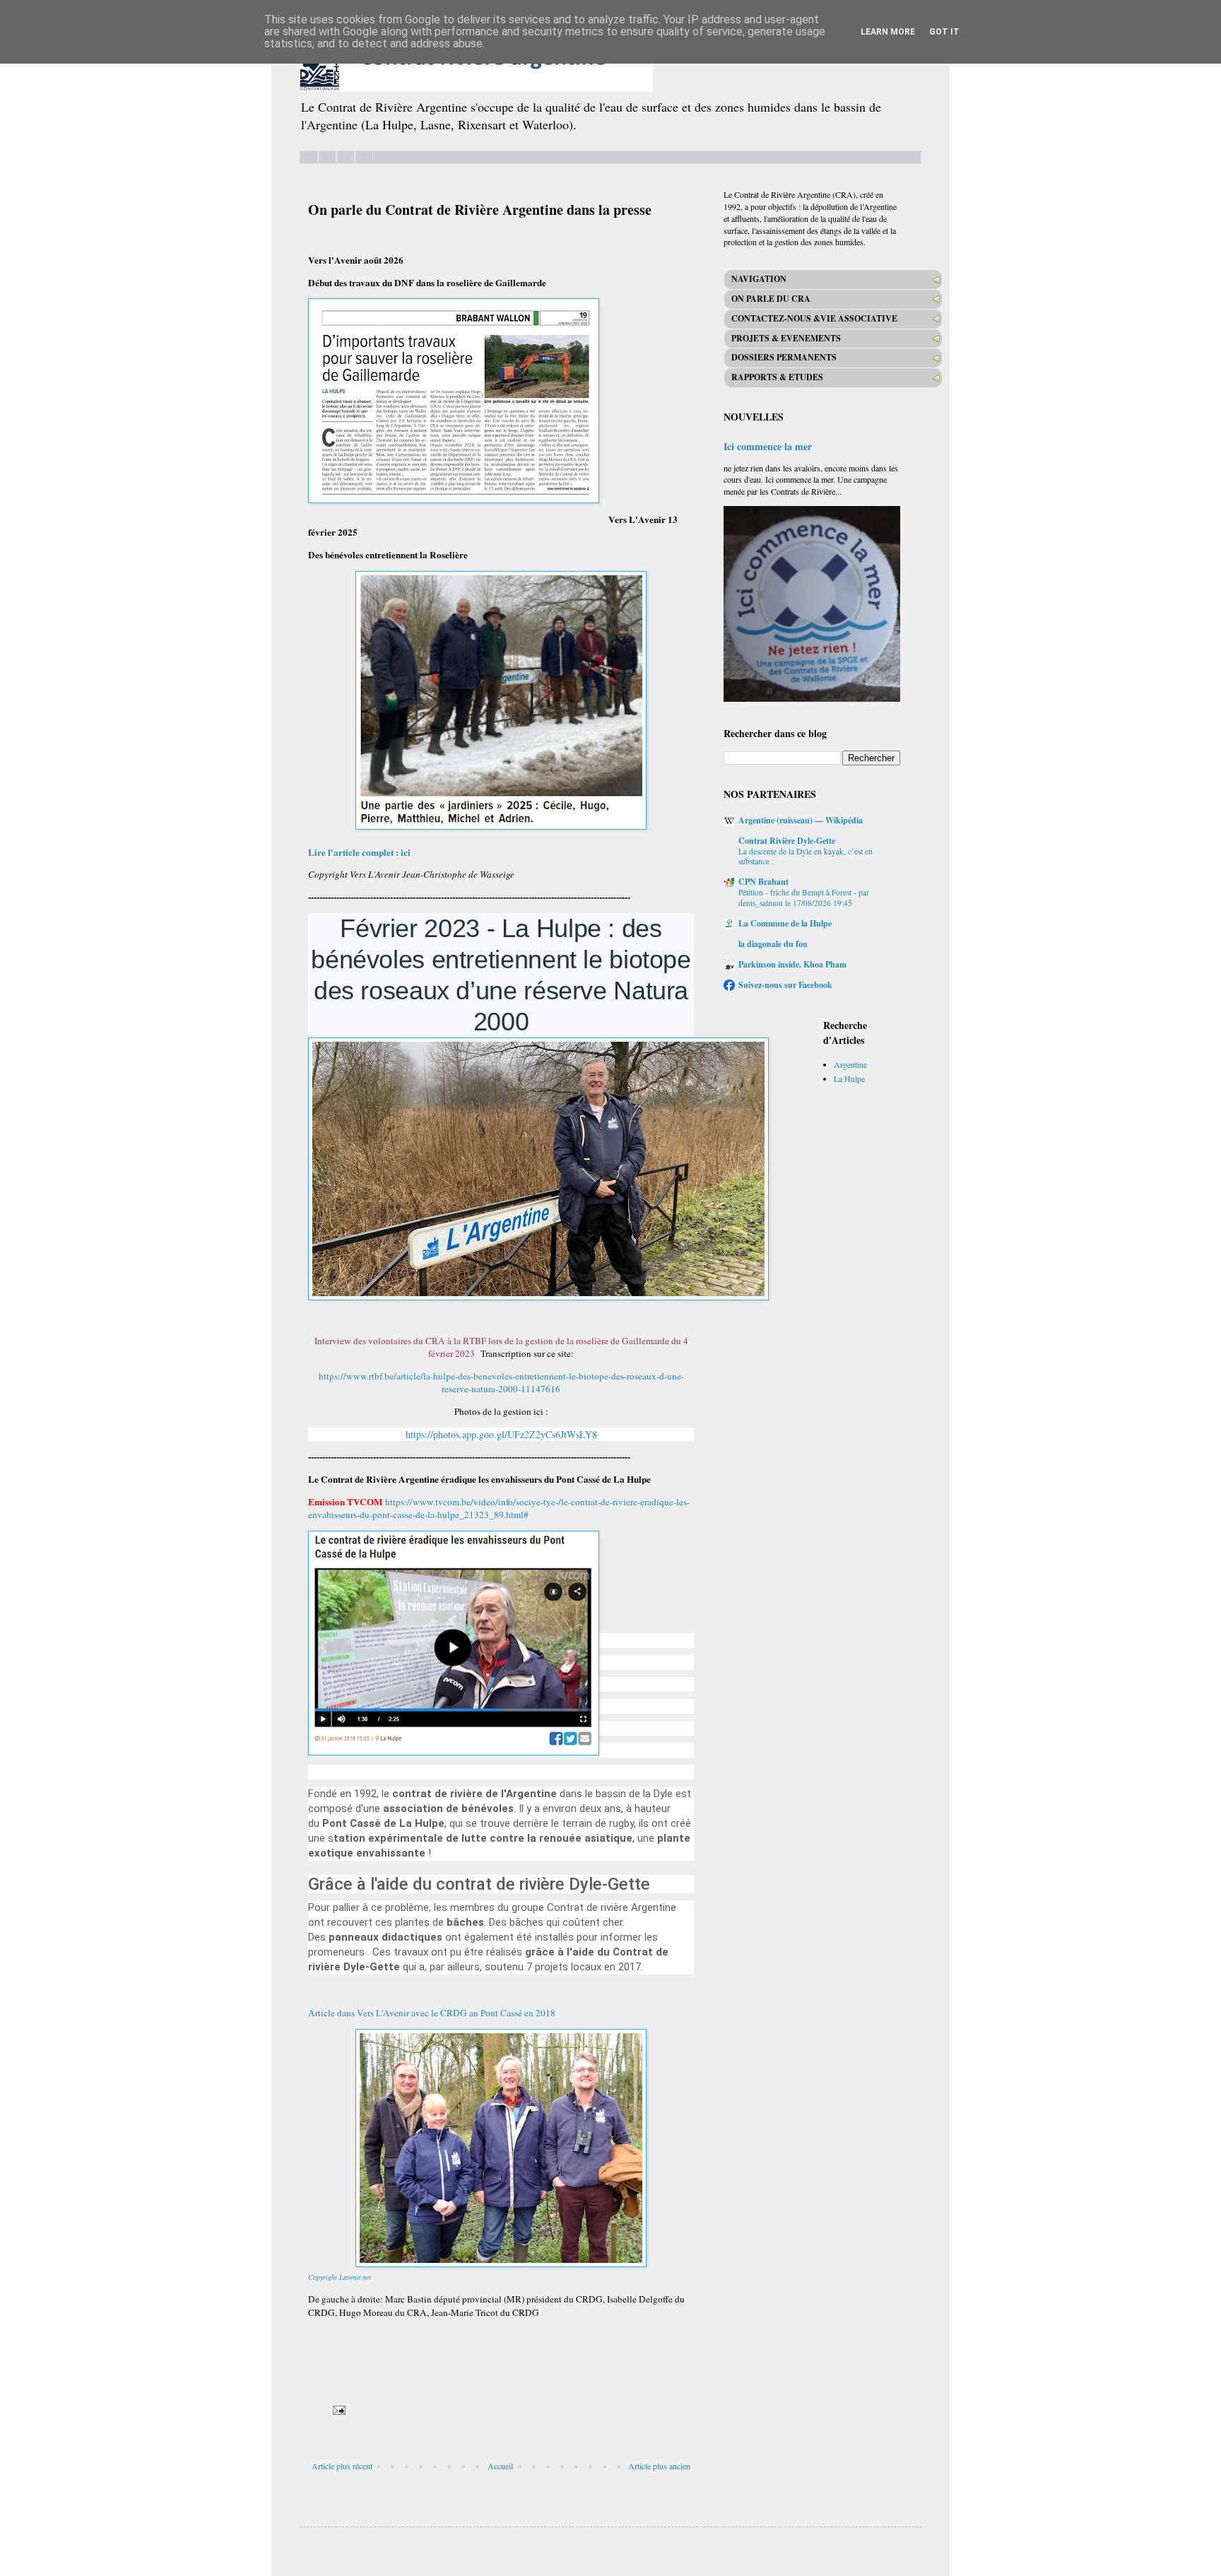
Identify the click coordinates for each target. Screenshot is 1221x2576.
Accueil (500, 2466)
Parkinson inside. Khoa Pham (792, 964)
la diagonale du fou (773, 944)
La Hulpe (849, 1078)
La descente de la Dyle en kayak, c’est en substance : (806, 857)
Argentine (850, 1064)
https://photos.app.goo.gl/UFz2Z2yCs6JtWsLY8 (501, 1434)
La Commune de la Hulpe (785, 923)
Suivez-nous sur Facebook (785, 985)
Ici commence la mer (768, 446)
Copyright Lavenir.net (340, 2277)
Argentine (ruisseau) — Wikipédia (801, 820)
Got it (944, 32)
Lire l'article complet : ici (361, 852)
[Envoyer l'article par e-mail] (338, 2409)
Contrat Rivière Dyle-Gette (787, 841)
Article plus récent (342, 2466)
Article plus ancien (659, 2466)
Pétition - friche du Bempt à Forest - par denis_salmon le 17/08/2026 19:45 (804, 898)
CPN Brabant (763, 882)
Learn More (888, 32)
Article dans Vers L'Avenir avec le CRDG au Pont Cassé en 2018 (432, 2013)
